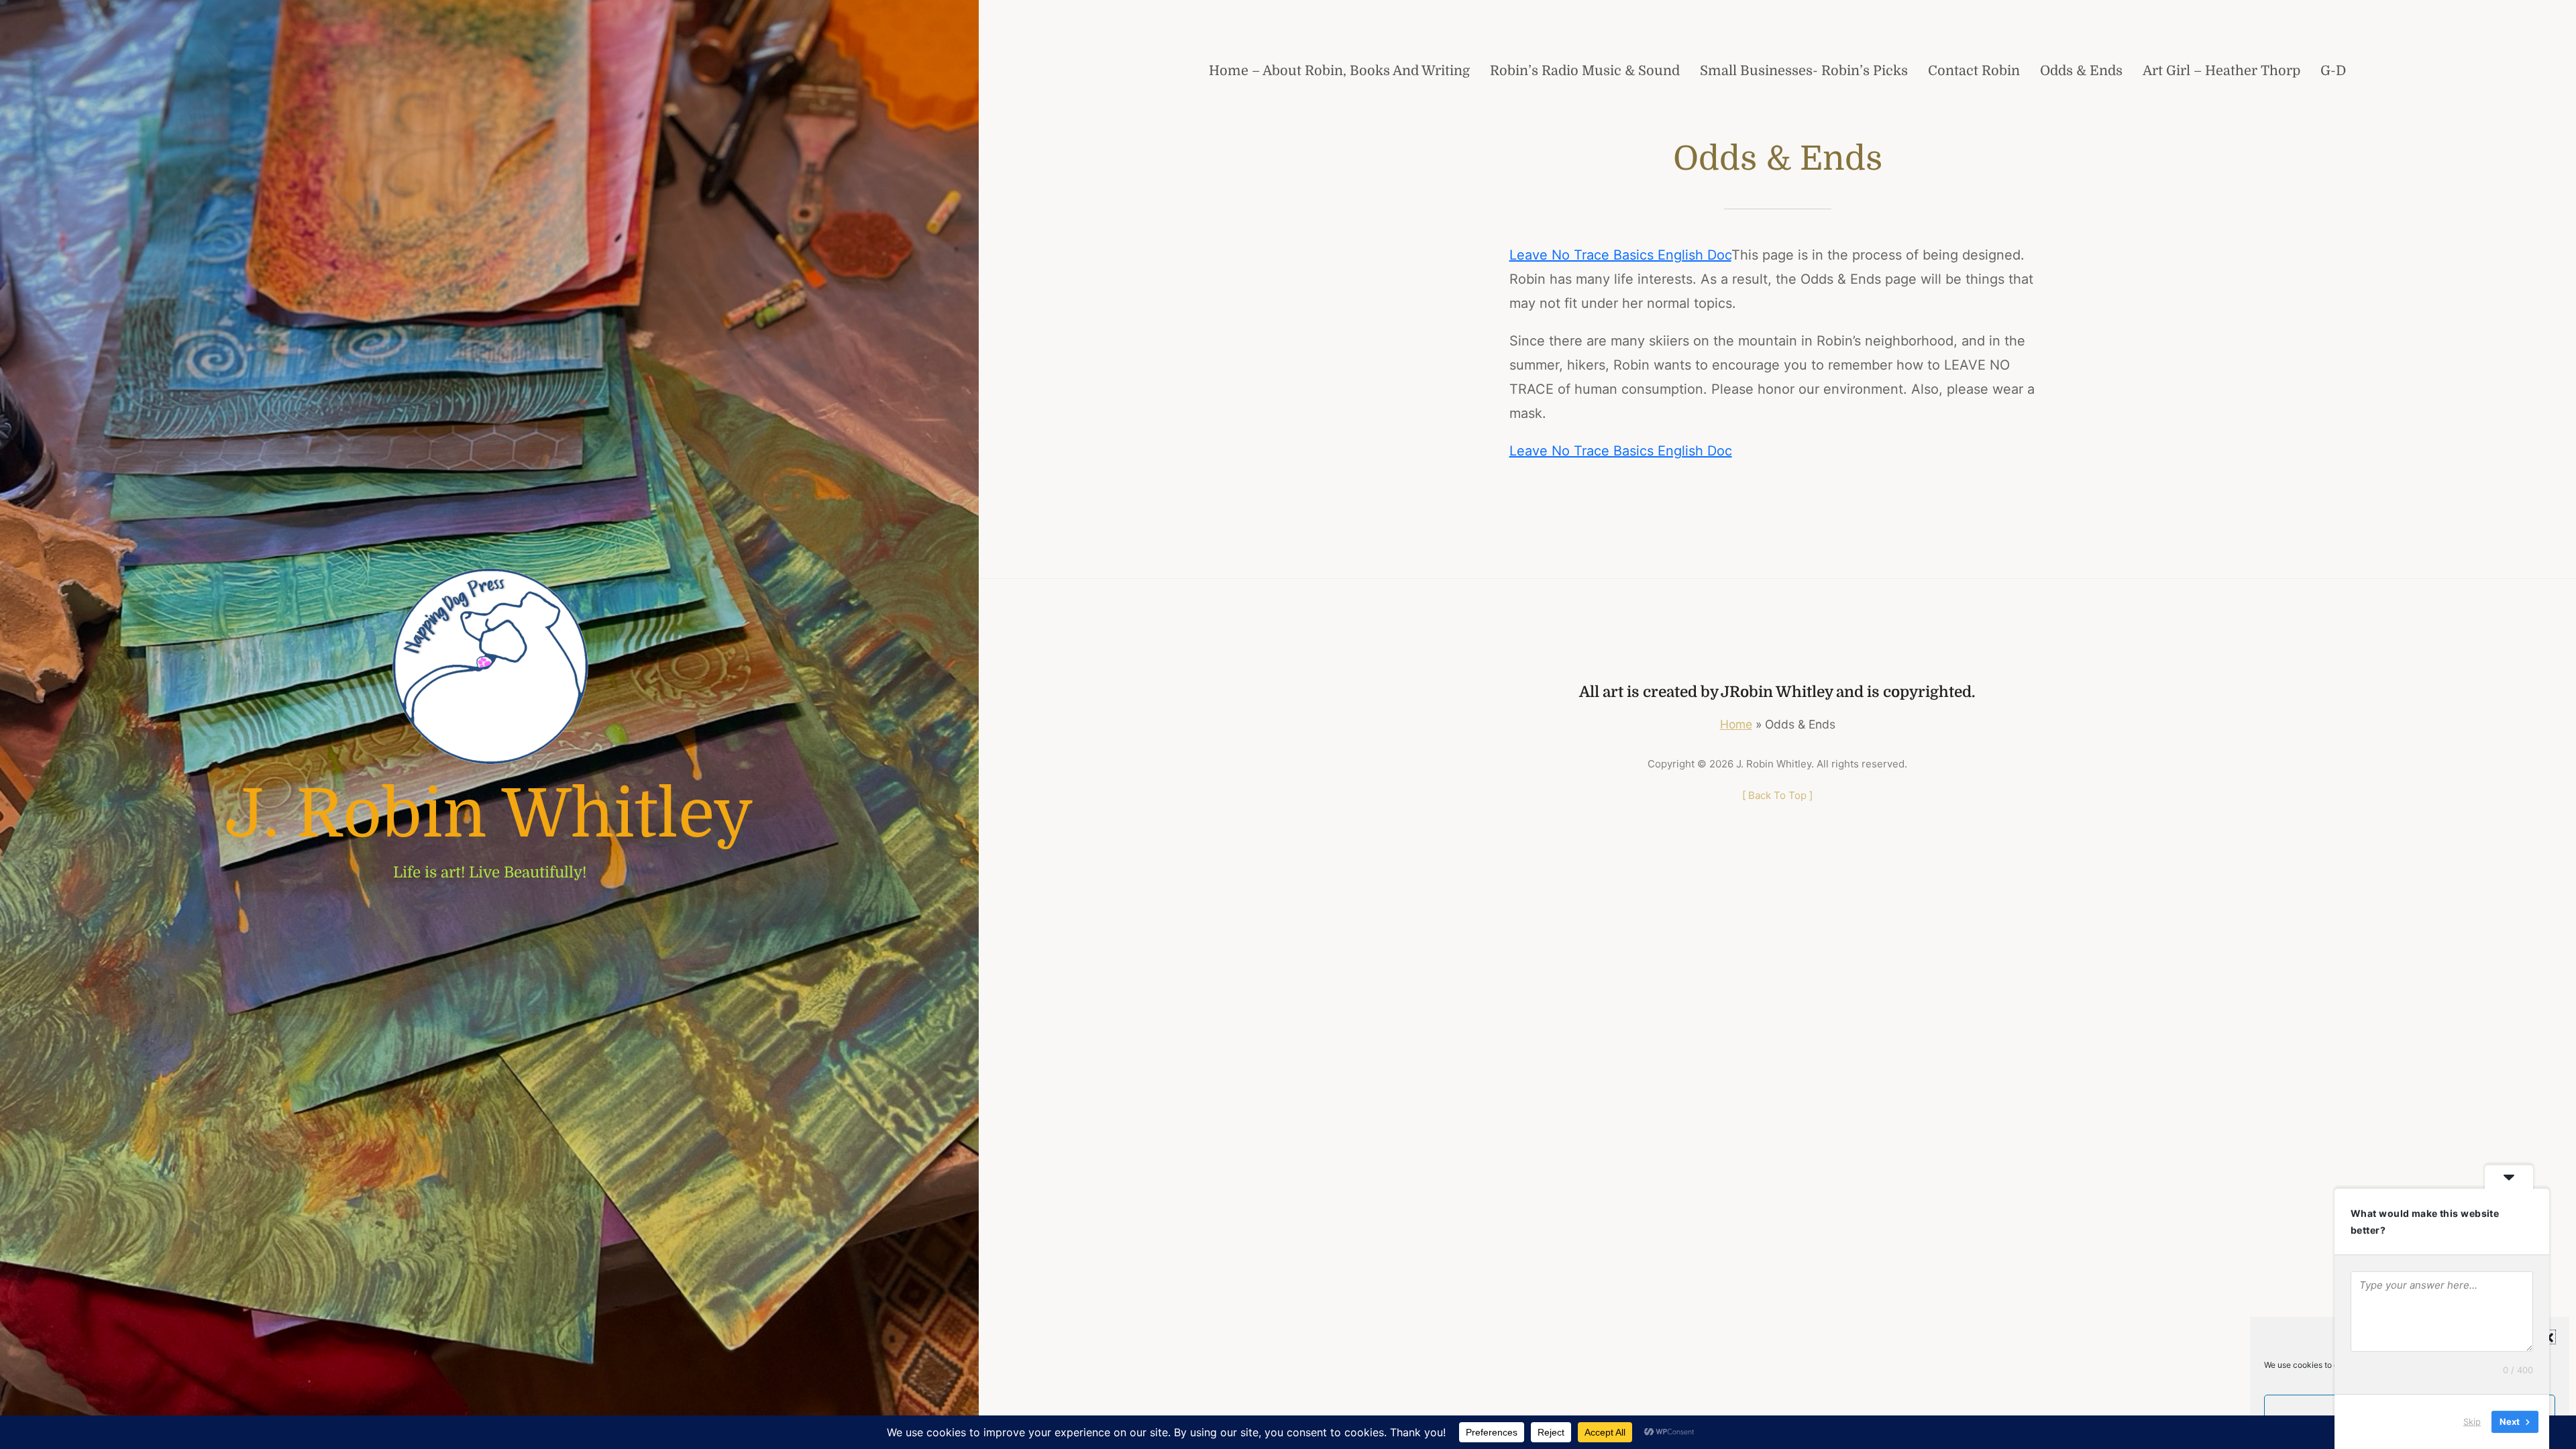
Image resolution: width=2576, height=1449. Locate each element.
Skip (2472, 1421)
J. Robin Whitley (489, 814)
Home (1736, 724)
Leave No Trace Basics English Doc (1620, 255)
